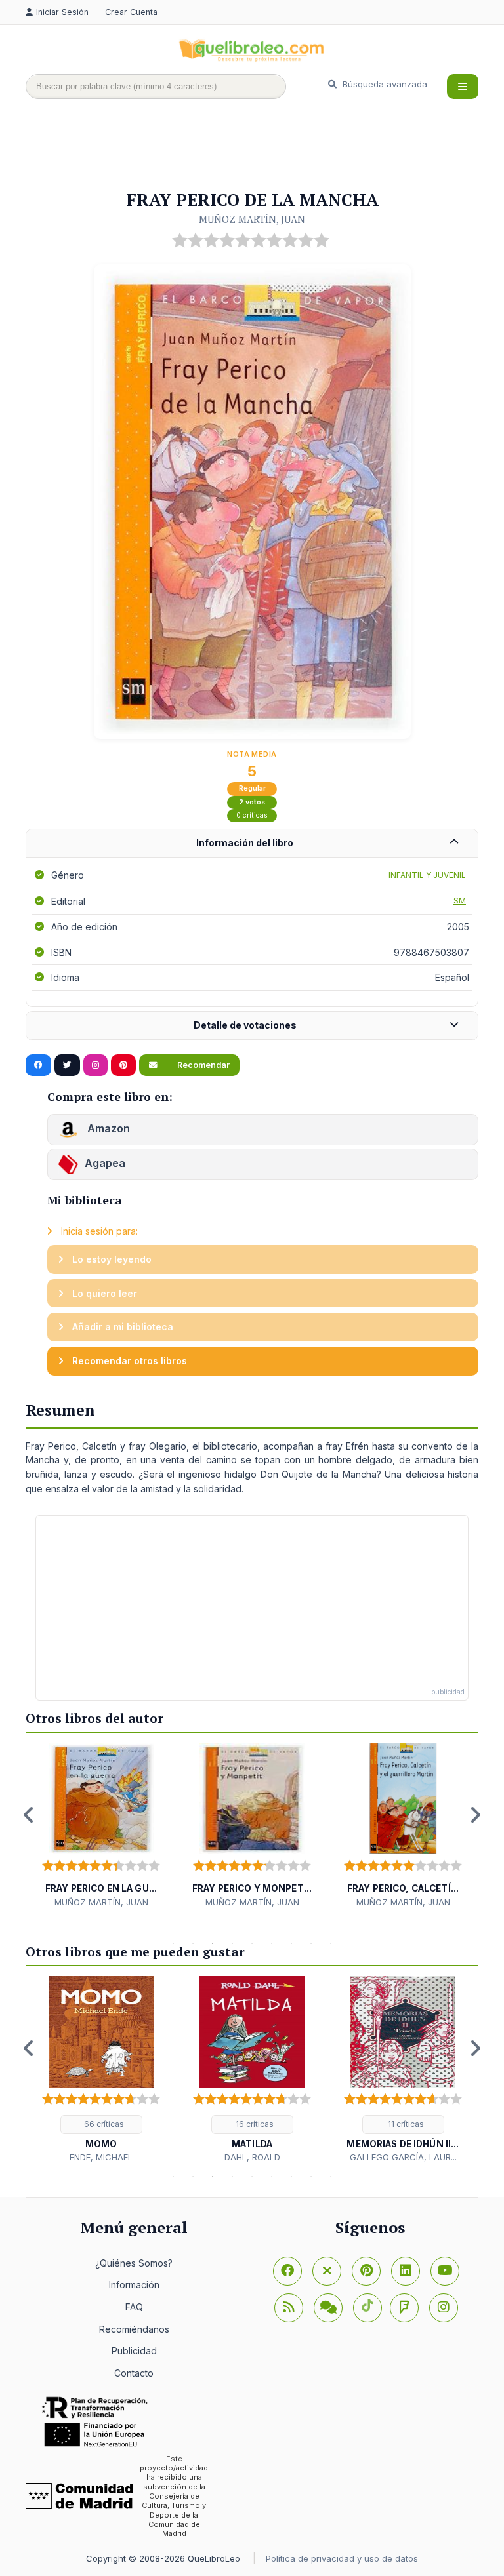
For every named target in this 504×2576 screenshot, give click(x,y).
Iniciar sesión (64, 12)
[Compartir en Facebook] (38, 1065)
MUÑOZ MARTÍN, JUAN (252, 219)
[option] (101, 1826)
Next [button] (475, 1815)
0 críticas (252, 815)
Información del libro (245, 843)
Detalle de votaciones (245, 1025)
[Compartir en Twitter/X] (67, 1065)
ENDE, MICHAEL (101, 2157)
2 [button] (193, 1943)
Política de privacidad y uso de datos (342, 2558)
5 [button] (252, 1943)
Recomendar (202, 1065)
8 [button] (311, 1943)
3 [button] (213, 1943)
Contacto (134, 2373)
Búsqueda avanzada (384, 84)
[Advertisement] (264, 149)
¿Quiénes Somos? (134, 2263)
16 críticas (254, 2124)
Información (134, 2285)
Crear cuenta (131, 12)
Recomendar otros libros (128, 1361)
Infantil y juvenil (427, 875)
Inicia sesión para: (98, 1231)
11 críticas (405, 2124)
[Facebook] (287, 2271)
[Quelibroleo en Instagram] (95, 1065)
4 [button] (232, 1943)
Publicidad (134, 2351)
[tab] (252, 843)
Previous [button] (29, 1815)
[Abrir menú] (463, 87)
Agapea (105, 1164)
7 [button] (291, 1943)
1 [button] (173, 1943)
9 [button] (331, 1943)
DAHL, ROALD (252, 2157)
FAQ (134, 2307)
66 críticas (103, 2124)
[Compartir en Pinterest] (123, 1065)
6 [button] (272, 1943)
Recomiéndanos (134, 2329)
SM (460, 901)
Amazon (107, 1129)
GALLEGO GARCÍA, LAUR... (403, 2157)
